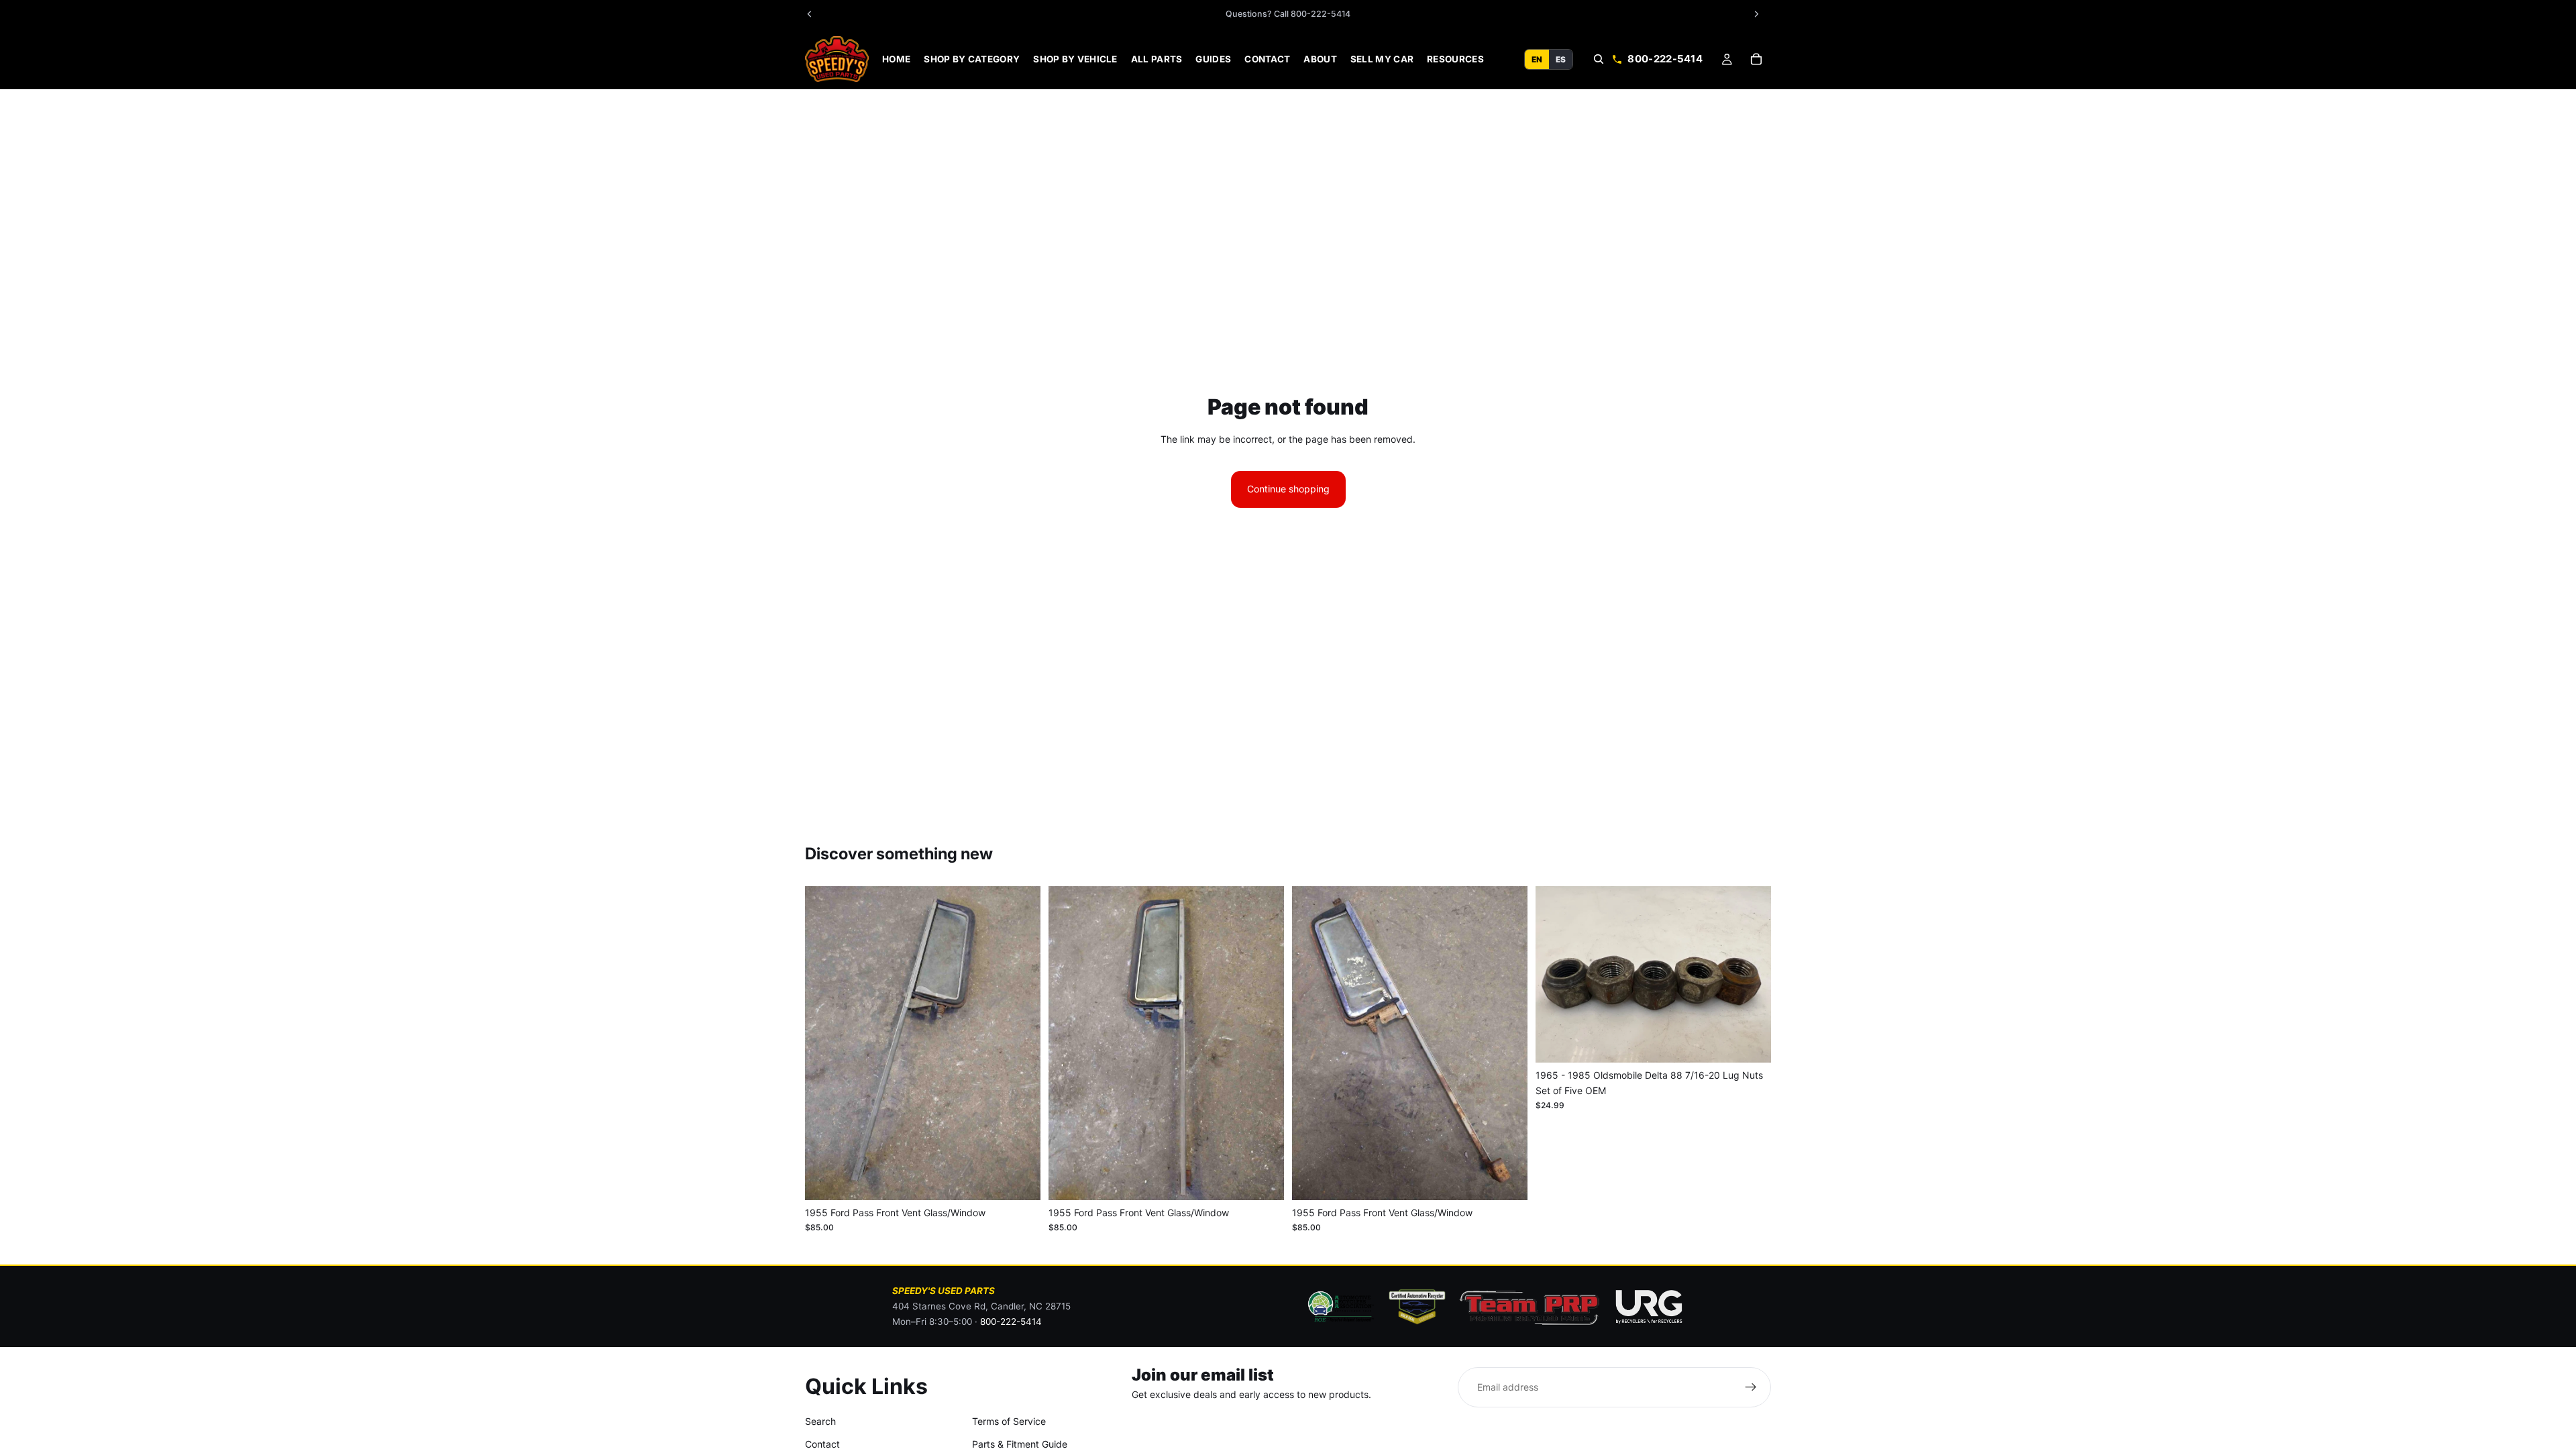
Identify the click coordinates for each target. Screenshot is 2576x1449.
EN (1537, 59)
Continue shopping (1288, 489)
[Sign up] (1751, 1387)
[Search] (1599, 59)
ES (1561, 59)
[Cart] (1756, 59)
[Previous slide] (825, 1043)
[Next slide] (1020, 1043)
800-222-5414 (1665, 59)
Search (820, 1421)
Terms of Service (1009, 1421)
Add (1031, 1179)
